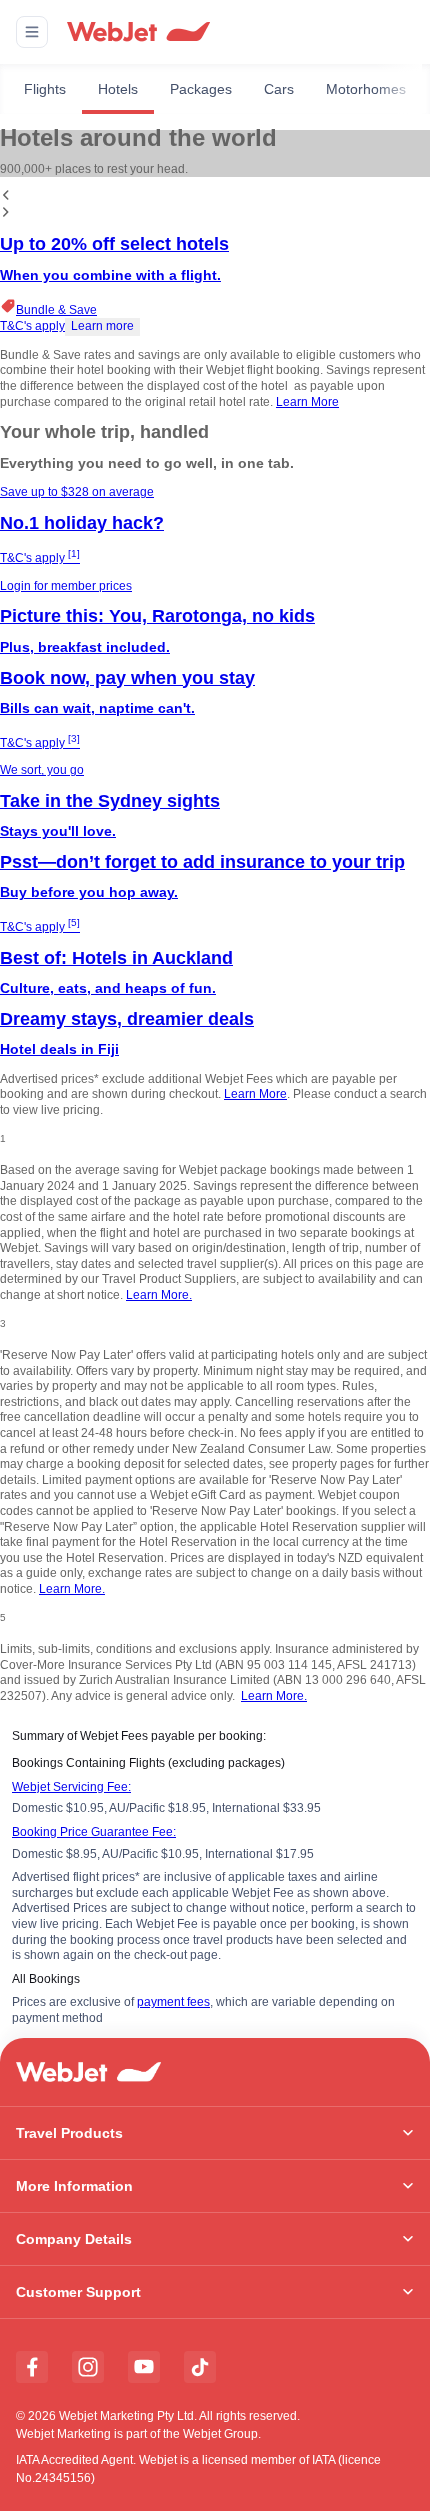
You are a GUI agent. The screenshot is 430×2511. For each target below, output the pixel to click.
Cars (279, 89)
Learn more (102, 326)
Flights (45, 89)
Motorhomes (366, 89)
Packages (201, 89)
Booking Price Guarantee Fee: (94, 1832)
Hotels (118, 89)
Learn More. (159, 1295)
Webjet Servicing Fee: (71, 1787)
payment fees (173, 2002)
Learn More (307, 402)
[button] (32, 32)
